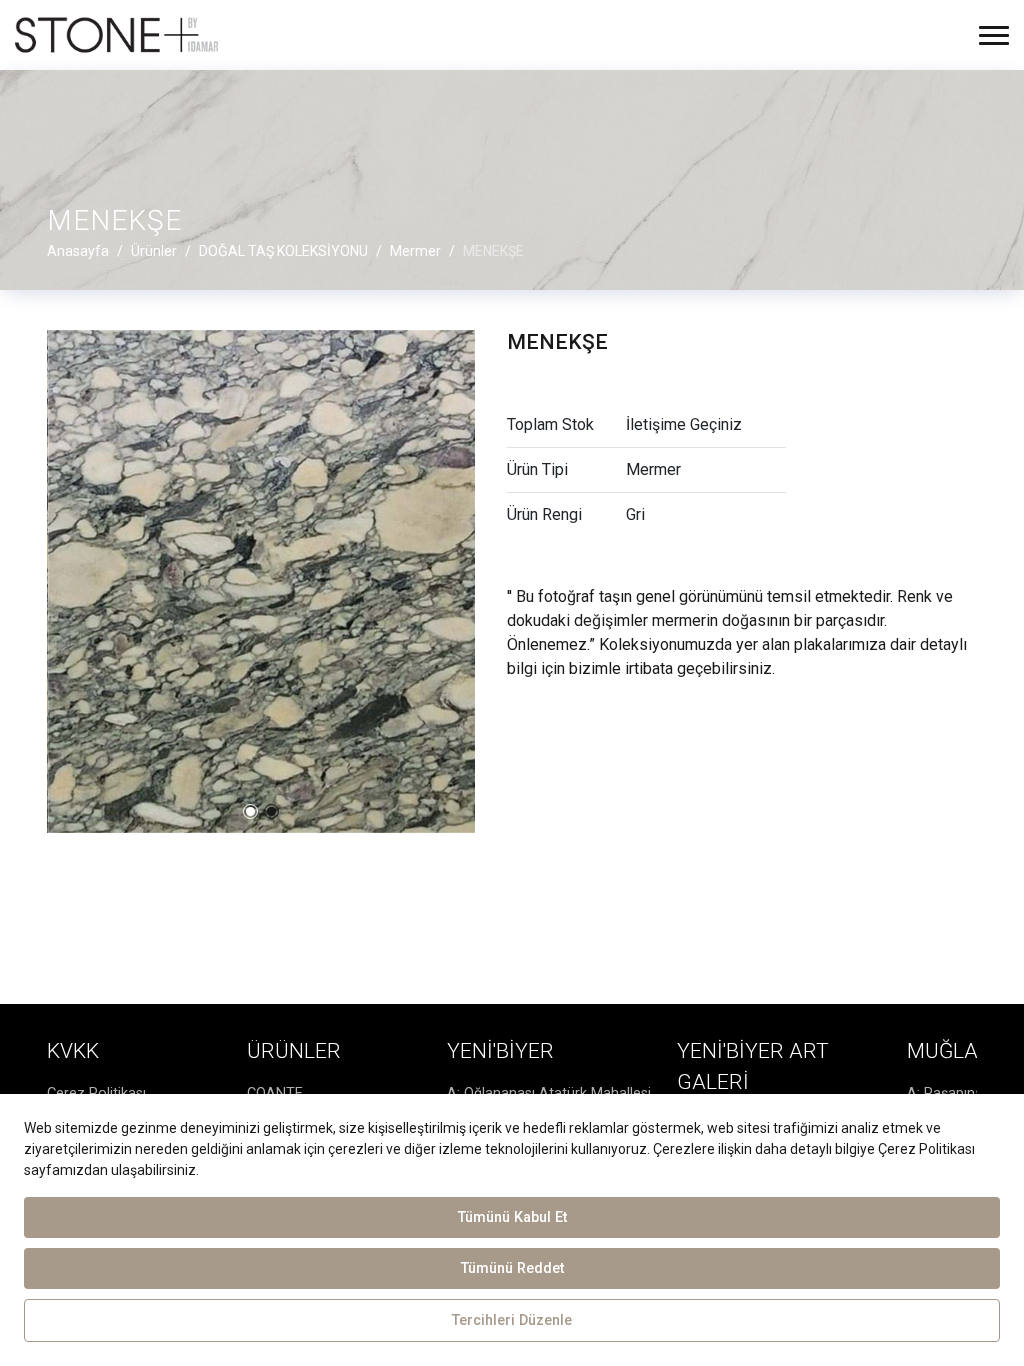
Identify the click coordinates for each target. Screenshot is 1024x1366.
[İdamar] (116, 35)
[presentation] (61, 581)
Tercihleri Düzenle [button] (512, 1320)
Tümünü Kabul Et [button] (512, 1217)
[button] (250, 811)
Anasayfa (78, 251)
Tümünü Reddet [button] (512, 1268)
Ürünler (294, 1051)
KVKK (73, 1051)
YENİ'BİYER (500, 1051)
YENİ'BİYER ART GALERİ (753, 1067)
